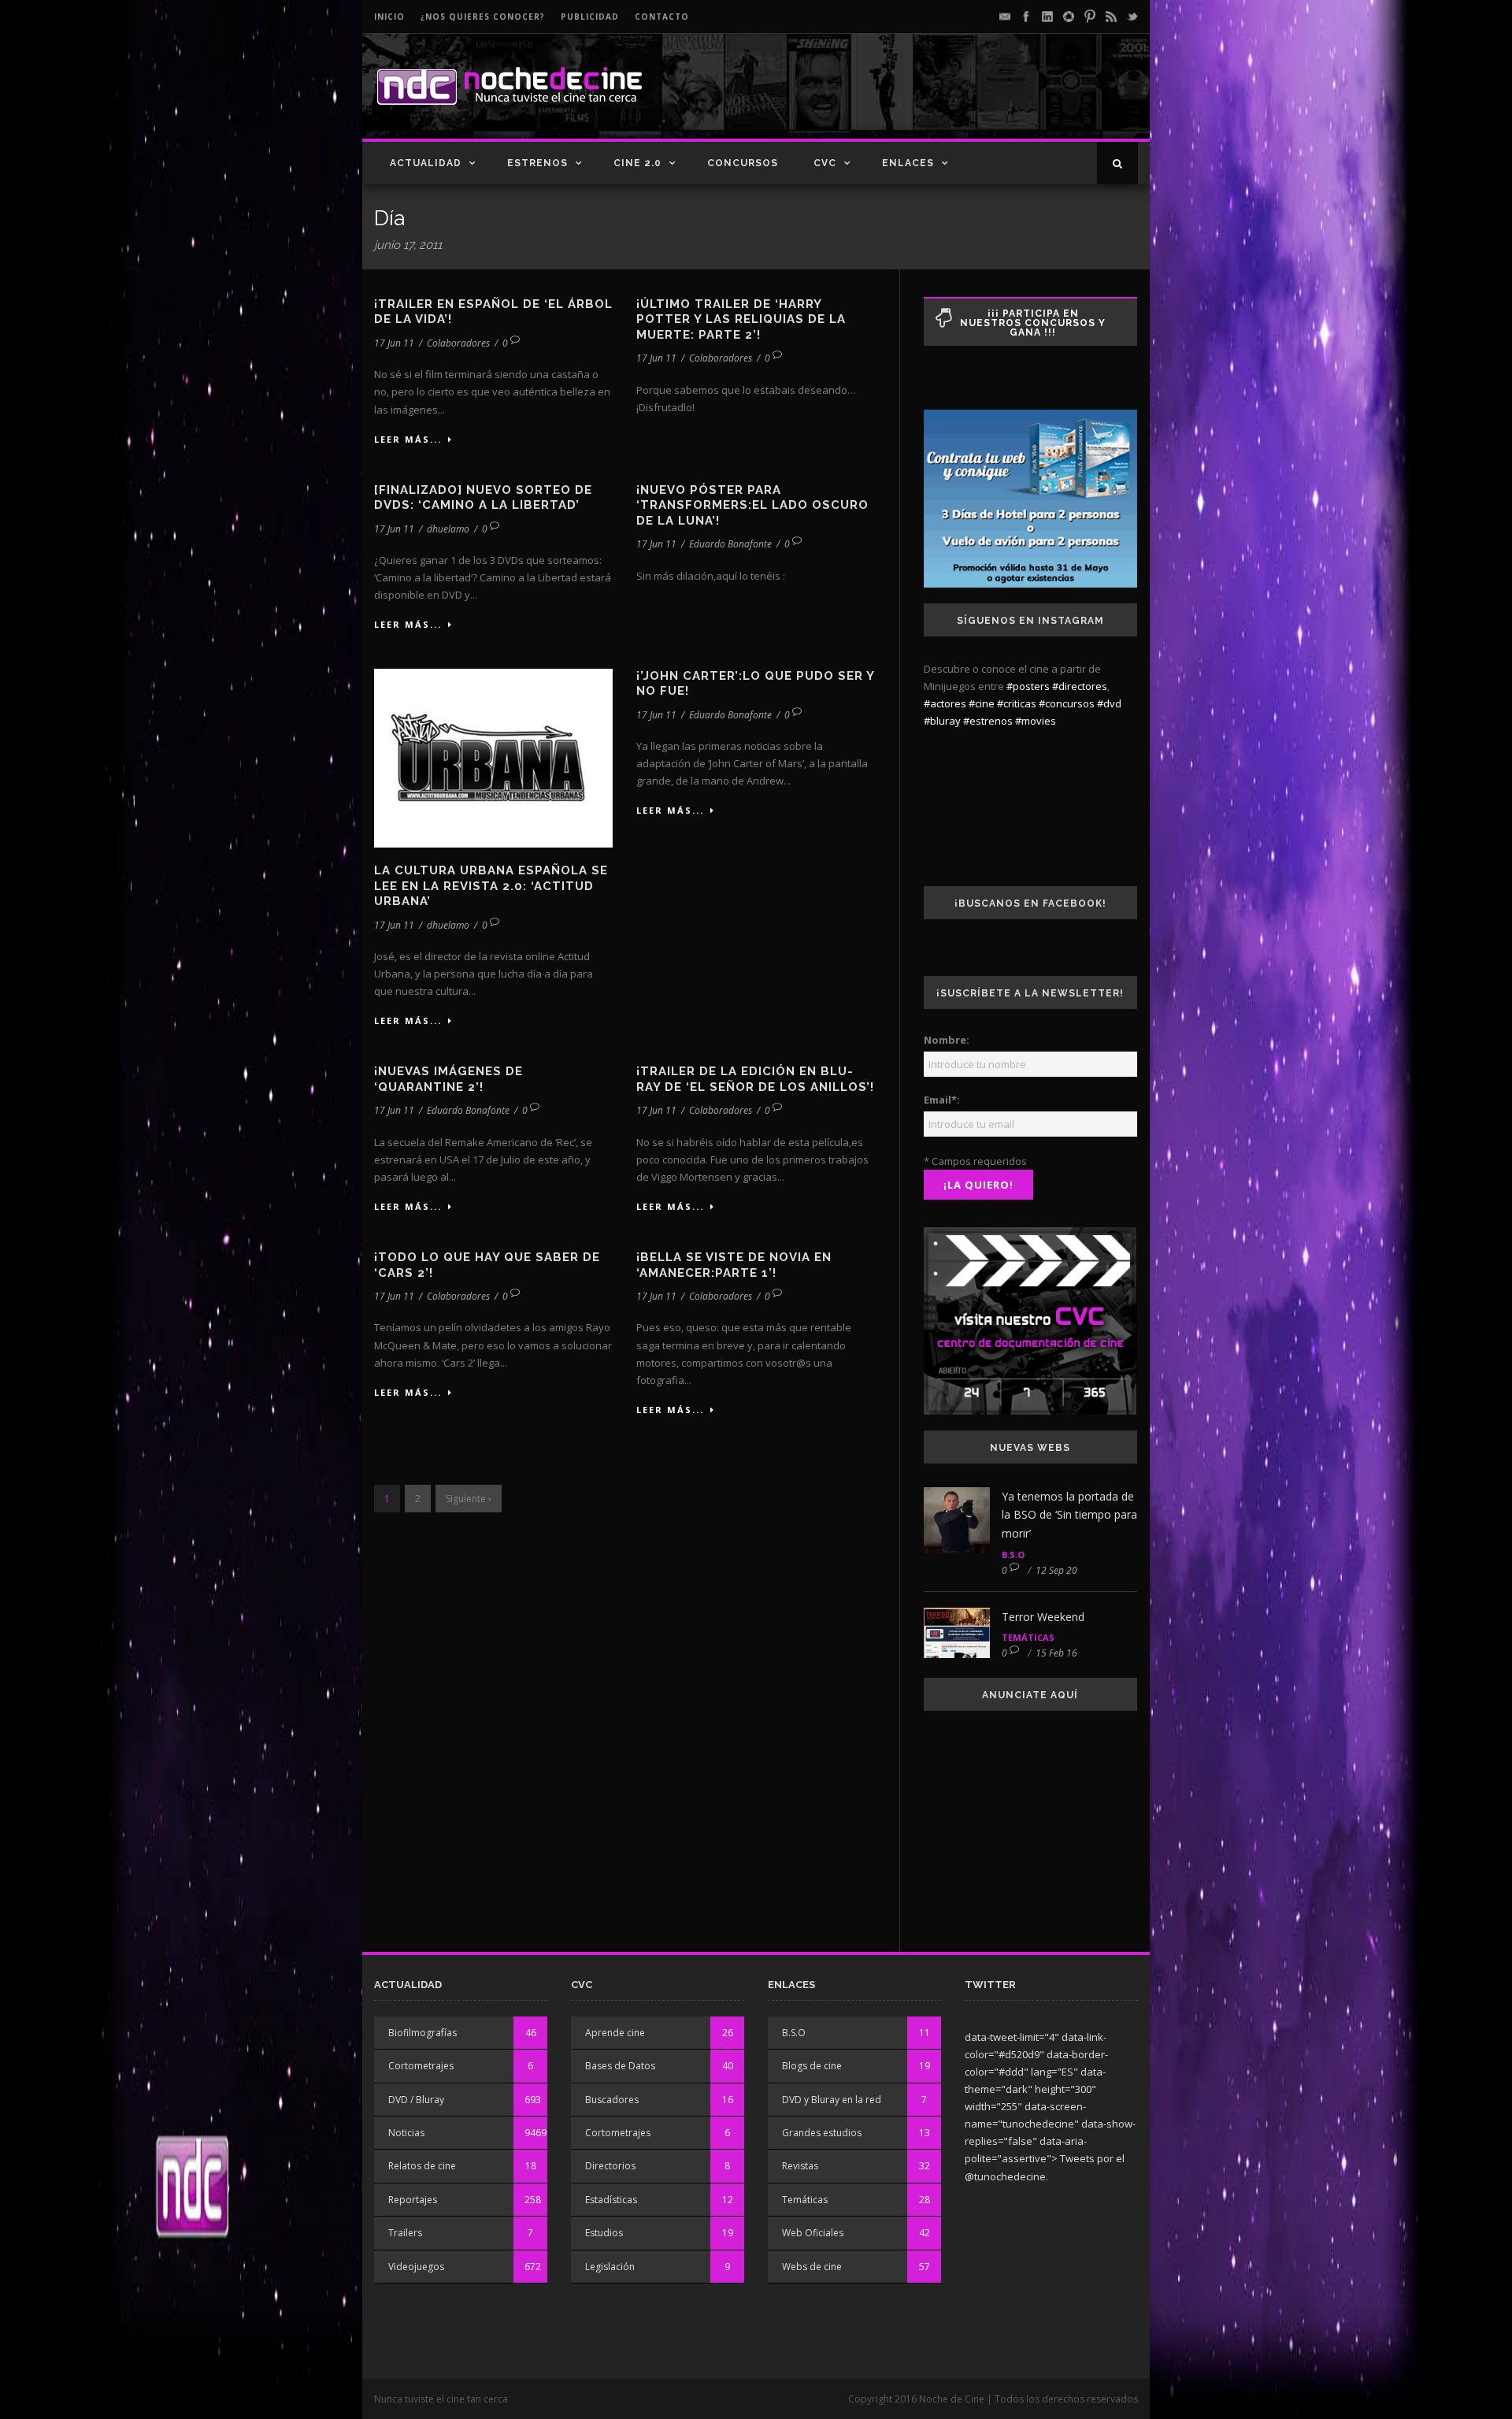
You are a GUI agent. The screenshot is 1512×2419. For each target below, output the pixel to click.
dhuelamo (448, 529)
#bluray (942, 721)
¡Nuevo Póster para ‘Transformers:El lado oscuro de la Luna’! (752, 505)
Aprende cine (615, 2033)
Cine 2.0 (637, 163)
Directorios (610, 2166)
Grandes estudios (822, 2133)
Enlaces (908, 163)
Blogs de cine (812, 2066)
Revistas (800, 2166)
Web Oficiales (813, 2233)
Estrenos (537, 163)
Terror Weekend (1043, 1617)
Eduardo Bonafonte (730, 544)
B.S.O (1013, 1555)
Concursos (743, 163)
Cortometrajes (421, 2066)
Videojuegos (416, 2267)
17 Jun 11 (394, 343)
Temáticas (1028, 1637)
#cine (982, 703)
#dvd (1109, 703)
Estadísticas (611, 2200)
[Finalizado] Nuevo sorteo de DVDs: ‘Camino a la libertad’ (483, 498)
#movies (1036, 721)
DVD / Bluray (416, 2100)
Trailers (405, 2233)
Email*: (942, 1100)
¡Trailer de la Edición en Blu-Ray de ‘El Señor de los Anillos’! (755, 1079)
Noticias (406, 2133)
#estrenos (988, 721)
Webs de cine (812, 2267)
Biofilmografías (422, 2033)
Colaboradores (458, 343)
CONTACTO (662, 17)
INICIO (389, 17)
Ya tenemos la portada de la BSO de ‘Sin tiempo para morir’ (1069, 1515)
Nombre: (947, 1040)
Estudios (604, 2233)
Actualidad (426, 163)
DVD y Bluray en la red (832, 2100)
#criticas (1017, 703)
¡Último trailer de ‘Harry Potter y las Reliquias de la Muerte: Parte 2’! (741, 319)
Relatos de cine (422, 2166)
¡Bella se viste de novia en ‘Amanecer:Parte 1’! (734, 1265)
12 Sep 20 (1056, 1570)
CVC (825, 163)
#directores (1080, 686)
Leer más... (408, 439)
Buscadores (612, 2100)
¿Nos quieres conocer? (483, 17)
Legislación (610, 2267)
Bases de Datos (620, 2066)
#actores (945, 703)
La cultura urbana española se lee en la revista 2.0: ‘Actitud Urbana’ (491, 886)
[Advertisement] (954, 99)
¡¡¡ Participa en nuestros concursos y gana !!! (1033, 323)
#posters (1028, 686)
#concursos (1067, 703)
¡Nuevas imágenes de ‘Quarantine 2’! (448, 1079)
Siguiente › (469, 1499)
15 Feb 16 (1056, 1653)
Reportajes (413, 2200)
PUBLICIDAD (590, 17)
